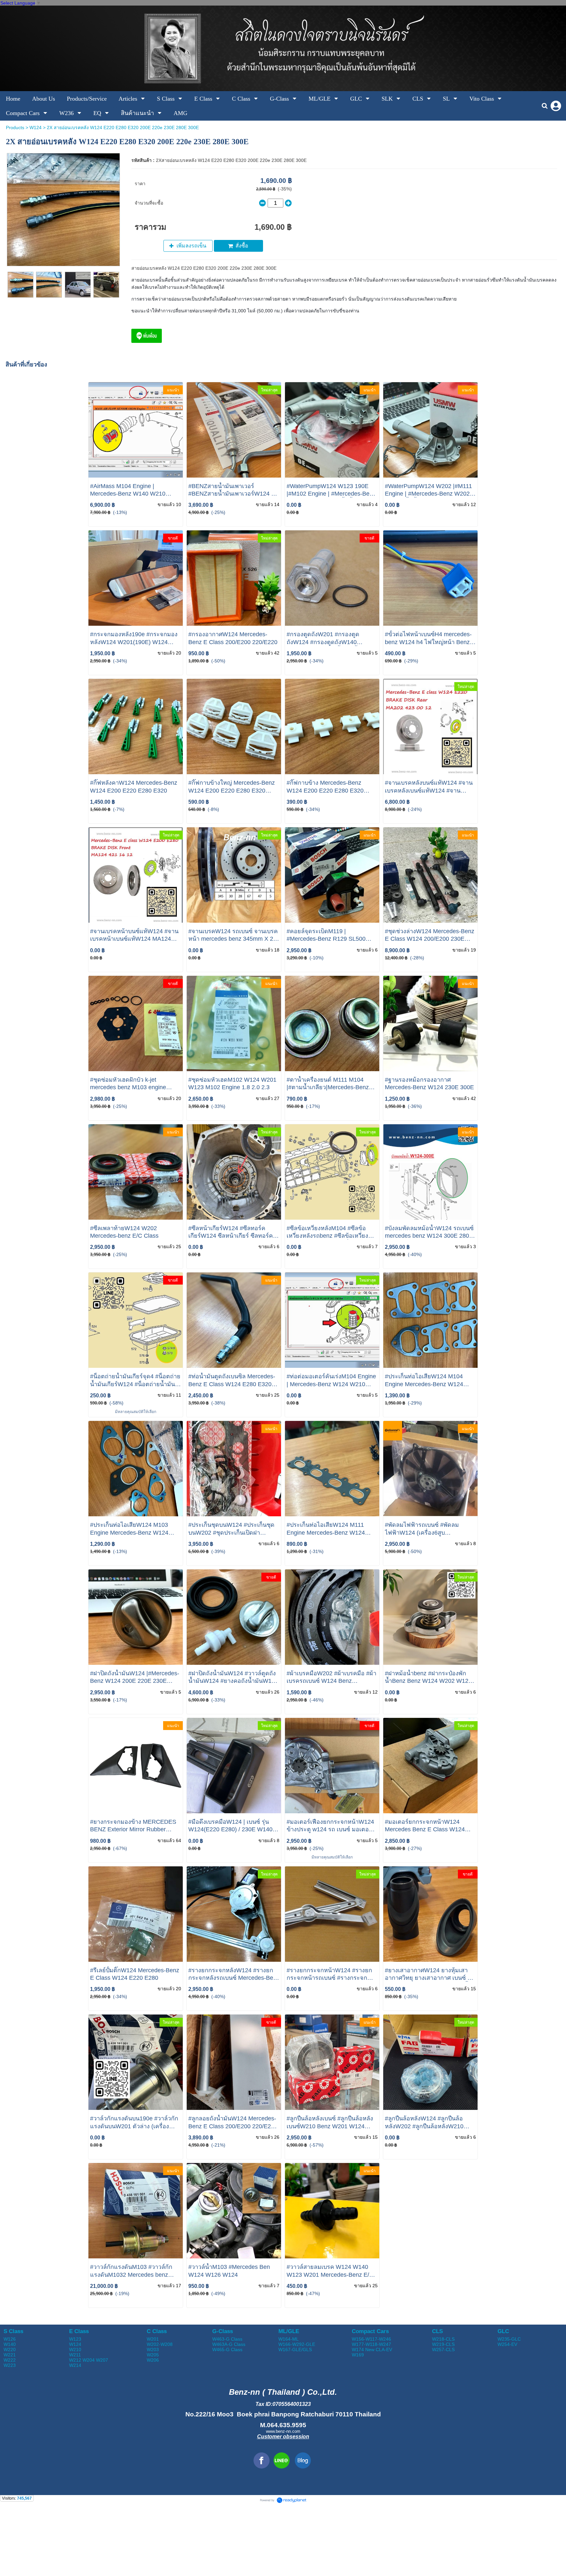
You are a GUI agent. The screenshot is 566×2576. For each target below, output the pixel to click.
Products (15, 128)
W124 (36, 128)
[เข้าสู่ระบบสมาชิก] (556, 106)
